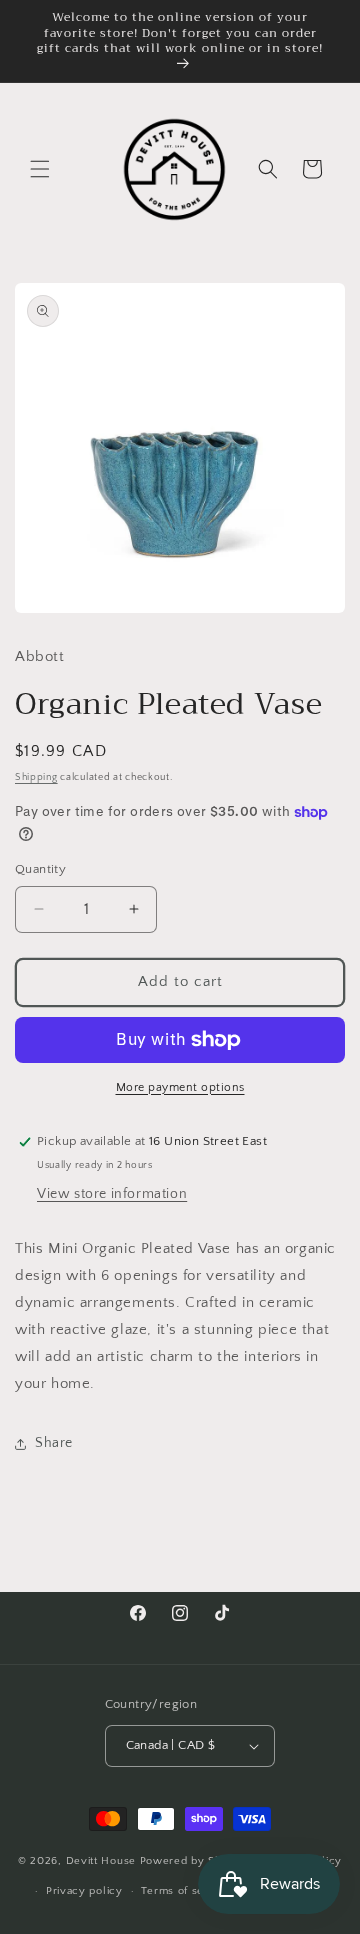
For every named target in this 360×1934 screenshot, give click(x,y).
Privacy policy (84, 1891)
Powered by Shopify (194, 1860)
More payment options (180, 1087)
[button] (40, 169)
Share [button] (54, 1443)
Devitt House (103, 1860)
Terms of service (186, 1891)
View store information (112, 1194)
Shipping (36, 777)
